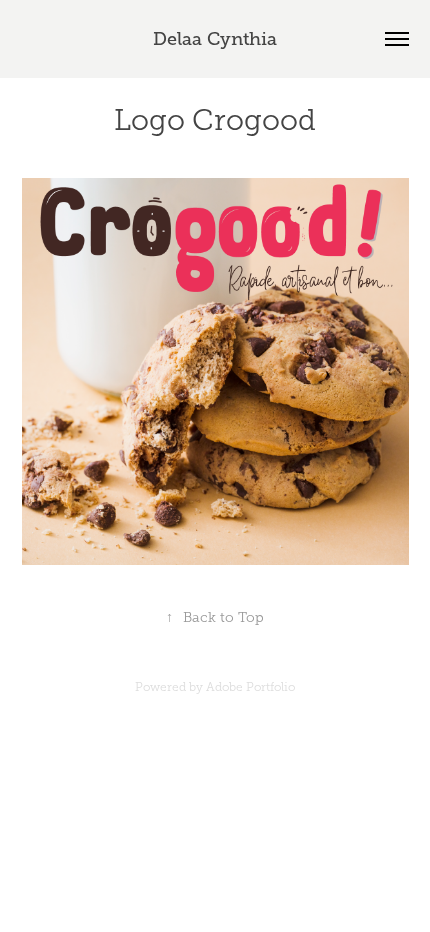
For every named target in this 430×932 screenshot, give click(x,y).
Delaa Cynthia (215, 39)
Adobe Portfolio (250, 687)
